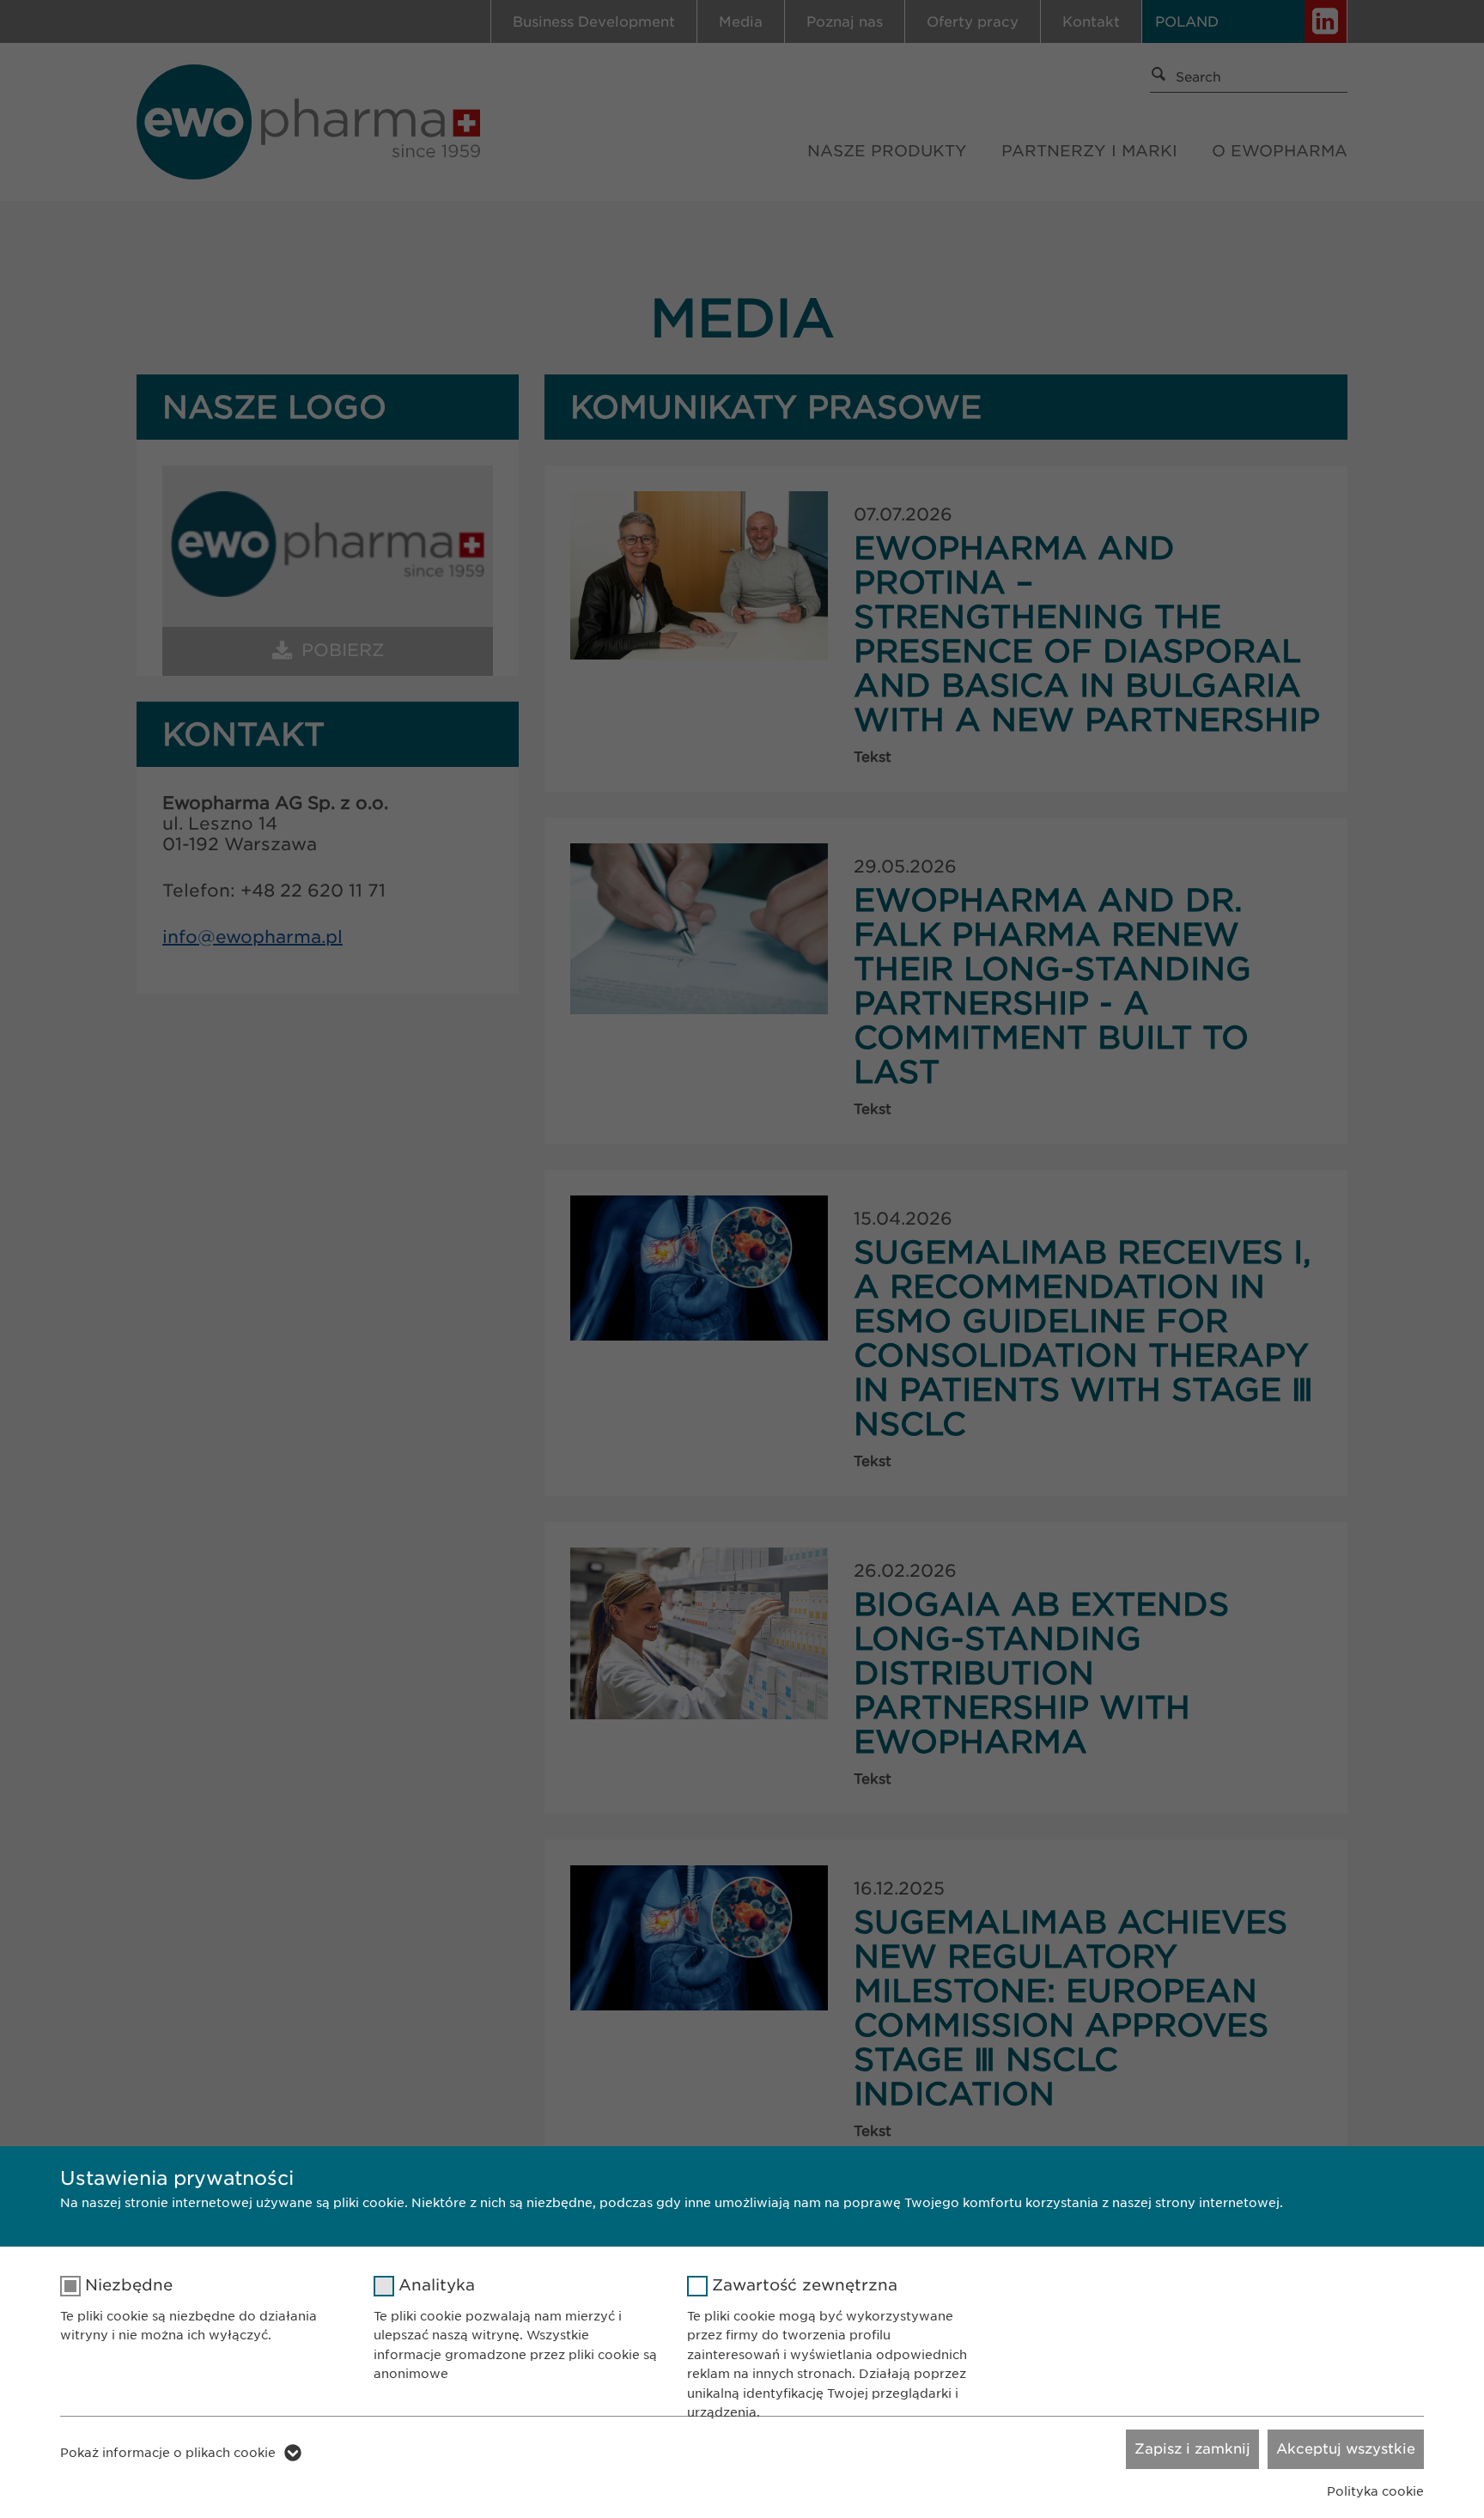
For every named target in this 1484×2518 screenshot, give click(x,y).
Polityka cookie (1375, 2491)
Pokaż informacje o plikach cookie (168, 2453)
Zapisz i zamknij (1192, 2449)
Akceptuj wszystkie (1346, 2449)
